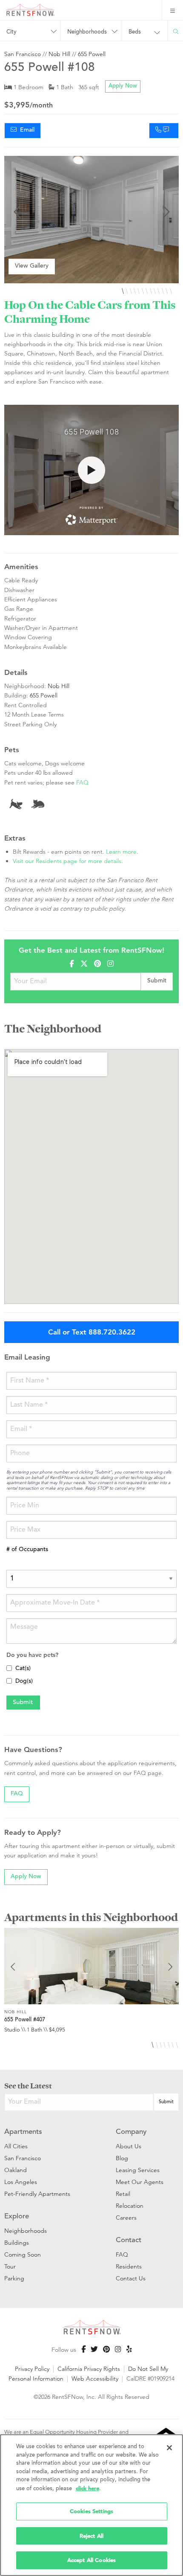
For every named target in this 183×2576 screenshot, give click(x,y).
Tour (10, 2266)
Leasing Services (138, 2170)
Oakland (16, 2170)
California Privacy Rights (89, 2369)
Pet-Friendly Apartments (37, 2194)
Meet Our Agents (140, 2182)
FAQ (82, 782)
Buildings (17, 2243)
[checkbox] (9, 1668)
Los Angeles (21, 2182)
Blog (122, 2158)
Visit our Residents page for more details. (68, 861)
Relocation (130, 2206)
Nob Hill (59, 54)
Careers (126, 2218)
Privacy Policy (32, 2369)
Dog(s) (24, 1682)
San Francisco (23, 54)
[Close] (169, 2448)
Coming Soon (23, 2254)
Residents (129, 2266)
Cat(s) (23, 1669)
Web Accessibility (95, 2378)
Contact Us (131, 2278)
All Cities (16, 2146)
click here (87, 2488)
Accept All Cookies (91, 2560)
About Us (129, 2146)
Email (26, 130)
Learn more (121, 852)
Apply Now (123, 86)
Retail (123, 2194)
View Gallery (32, 266)
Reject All (91, 2536)
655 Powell (92, 54)
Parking (14, 2278)
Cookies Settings (91, 2511)
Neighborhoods (26, 2231)
